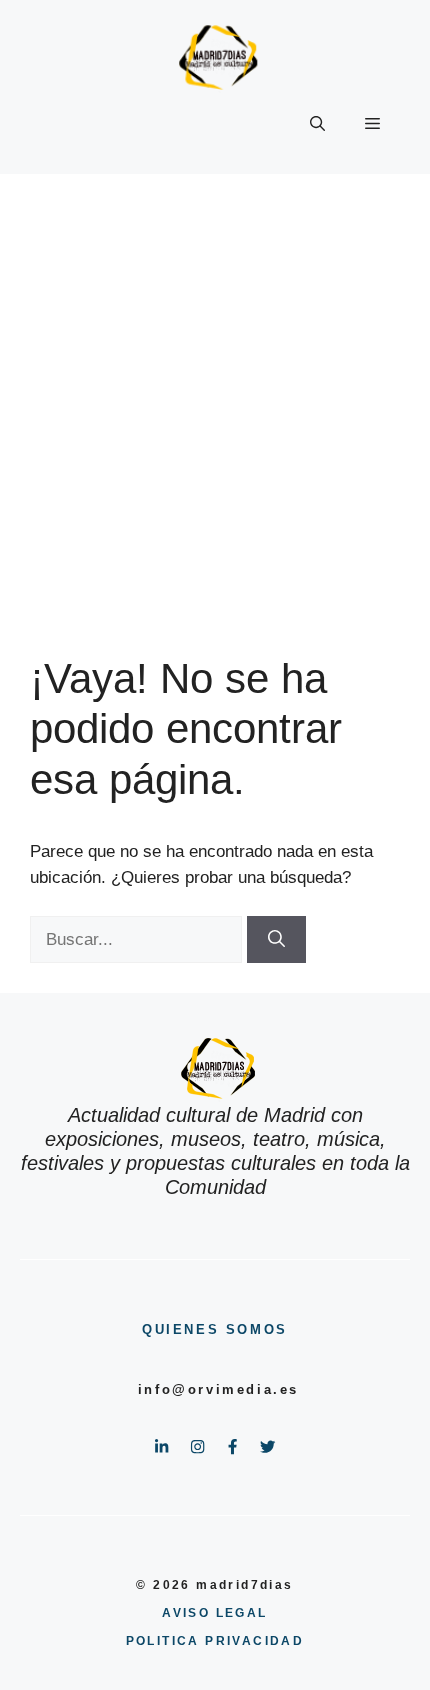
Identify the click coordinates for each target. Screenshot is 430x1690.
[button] (317, 124)
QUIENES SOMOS (215, 1329)
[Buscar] (276, 940)
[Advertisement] (215, 399)
